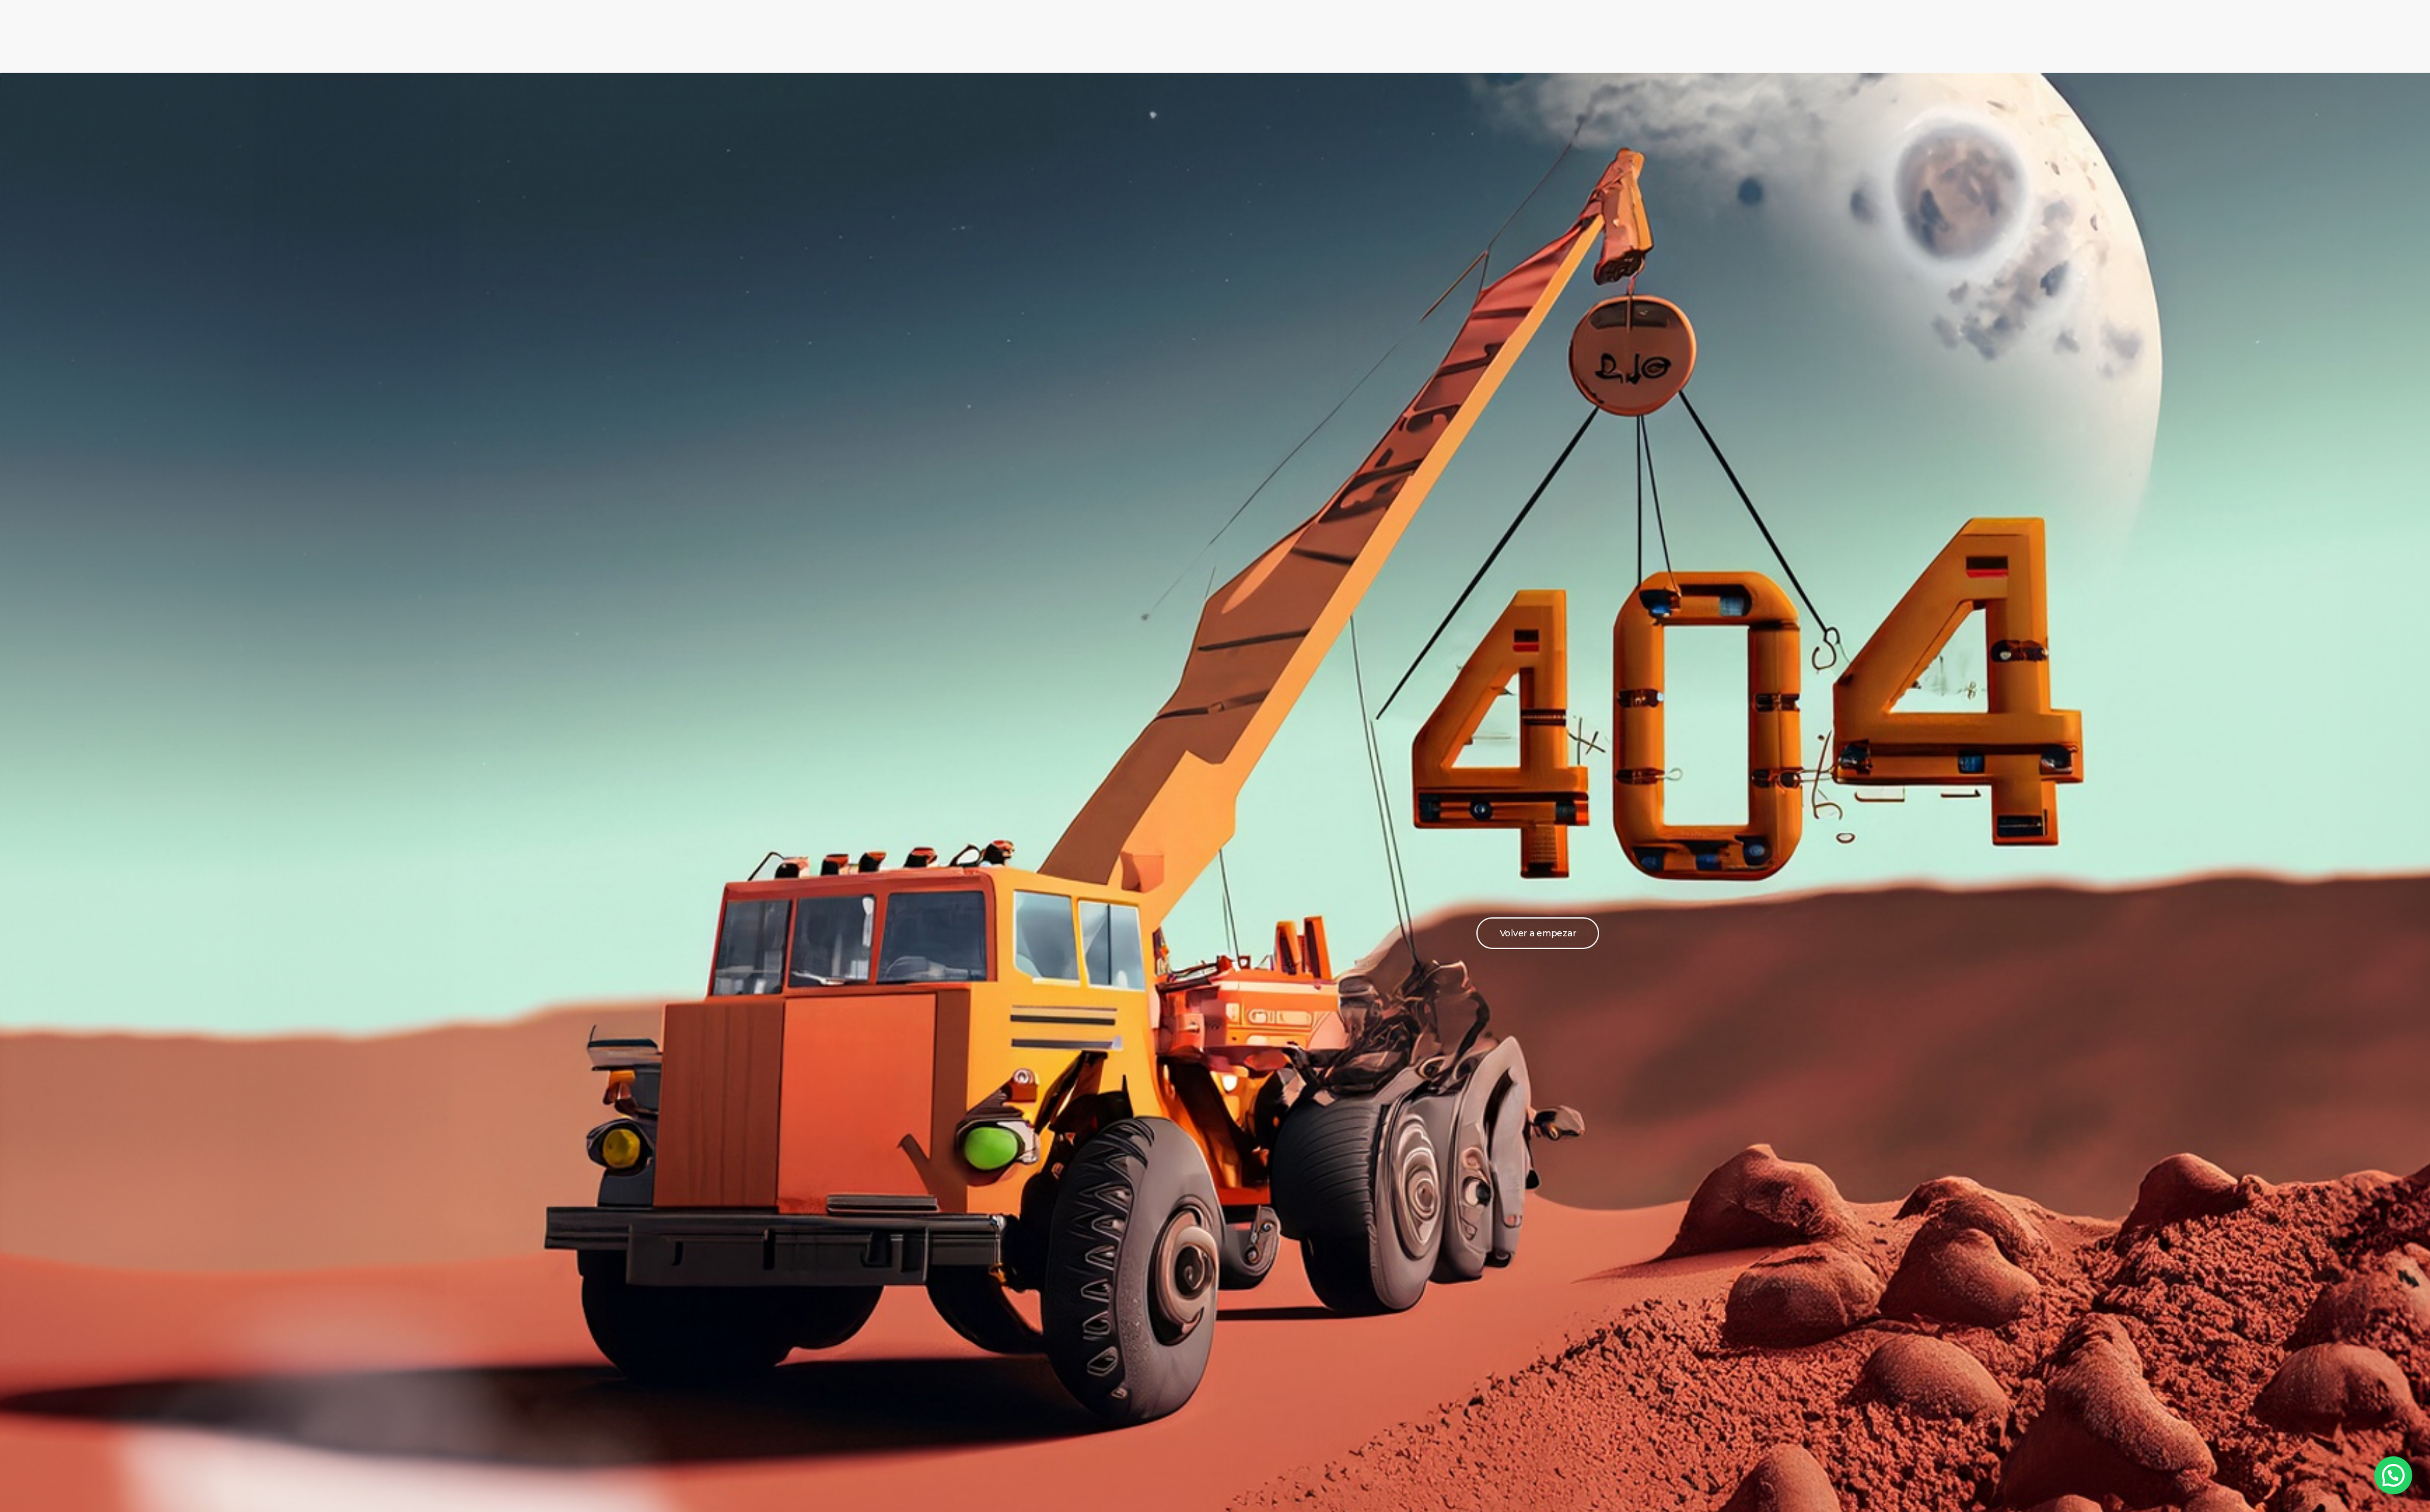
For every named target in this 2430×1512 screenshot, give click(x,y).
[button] (1538, 933)
